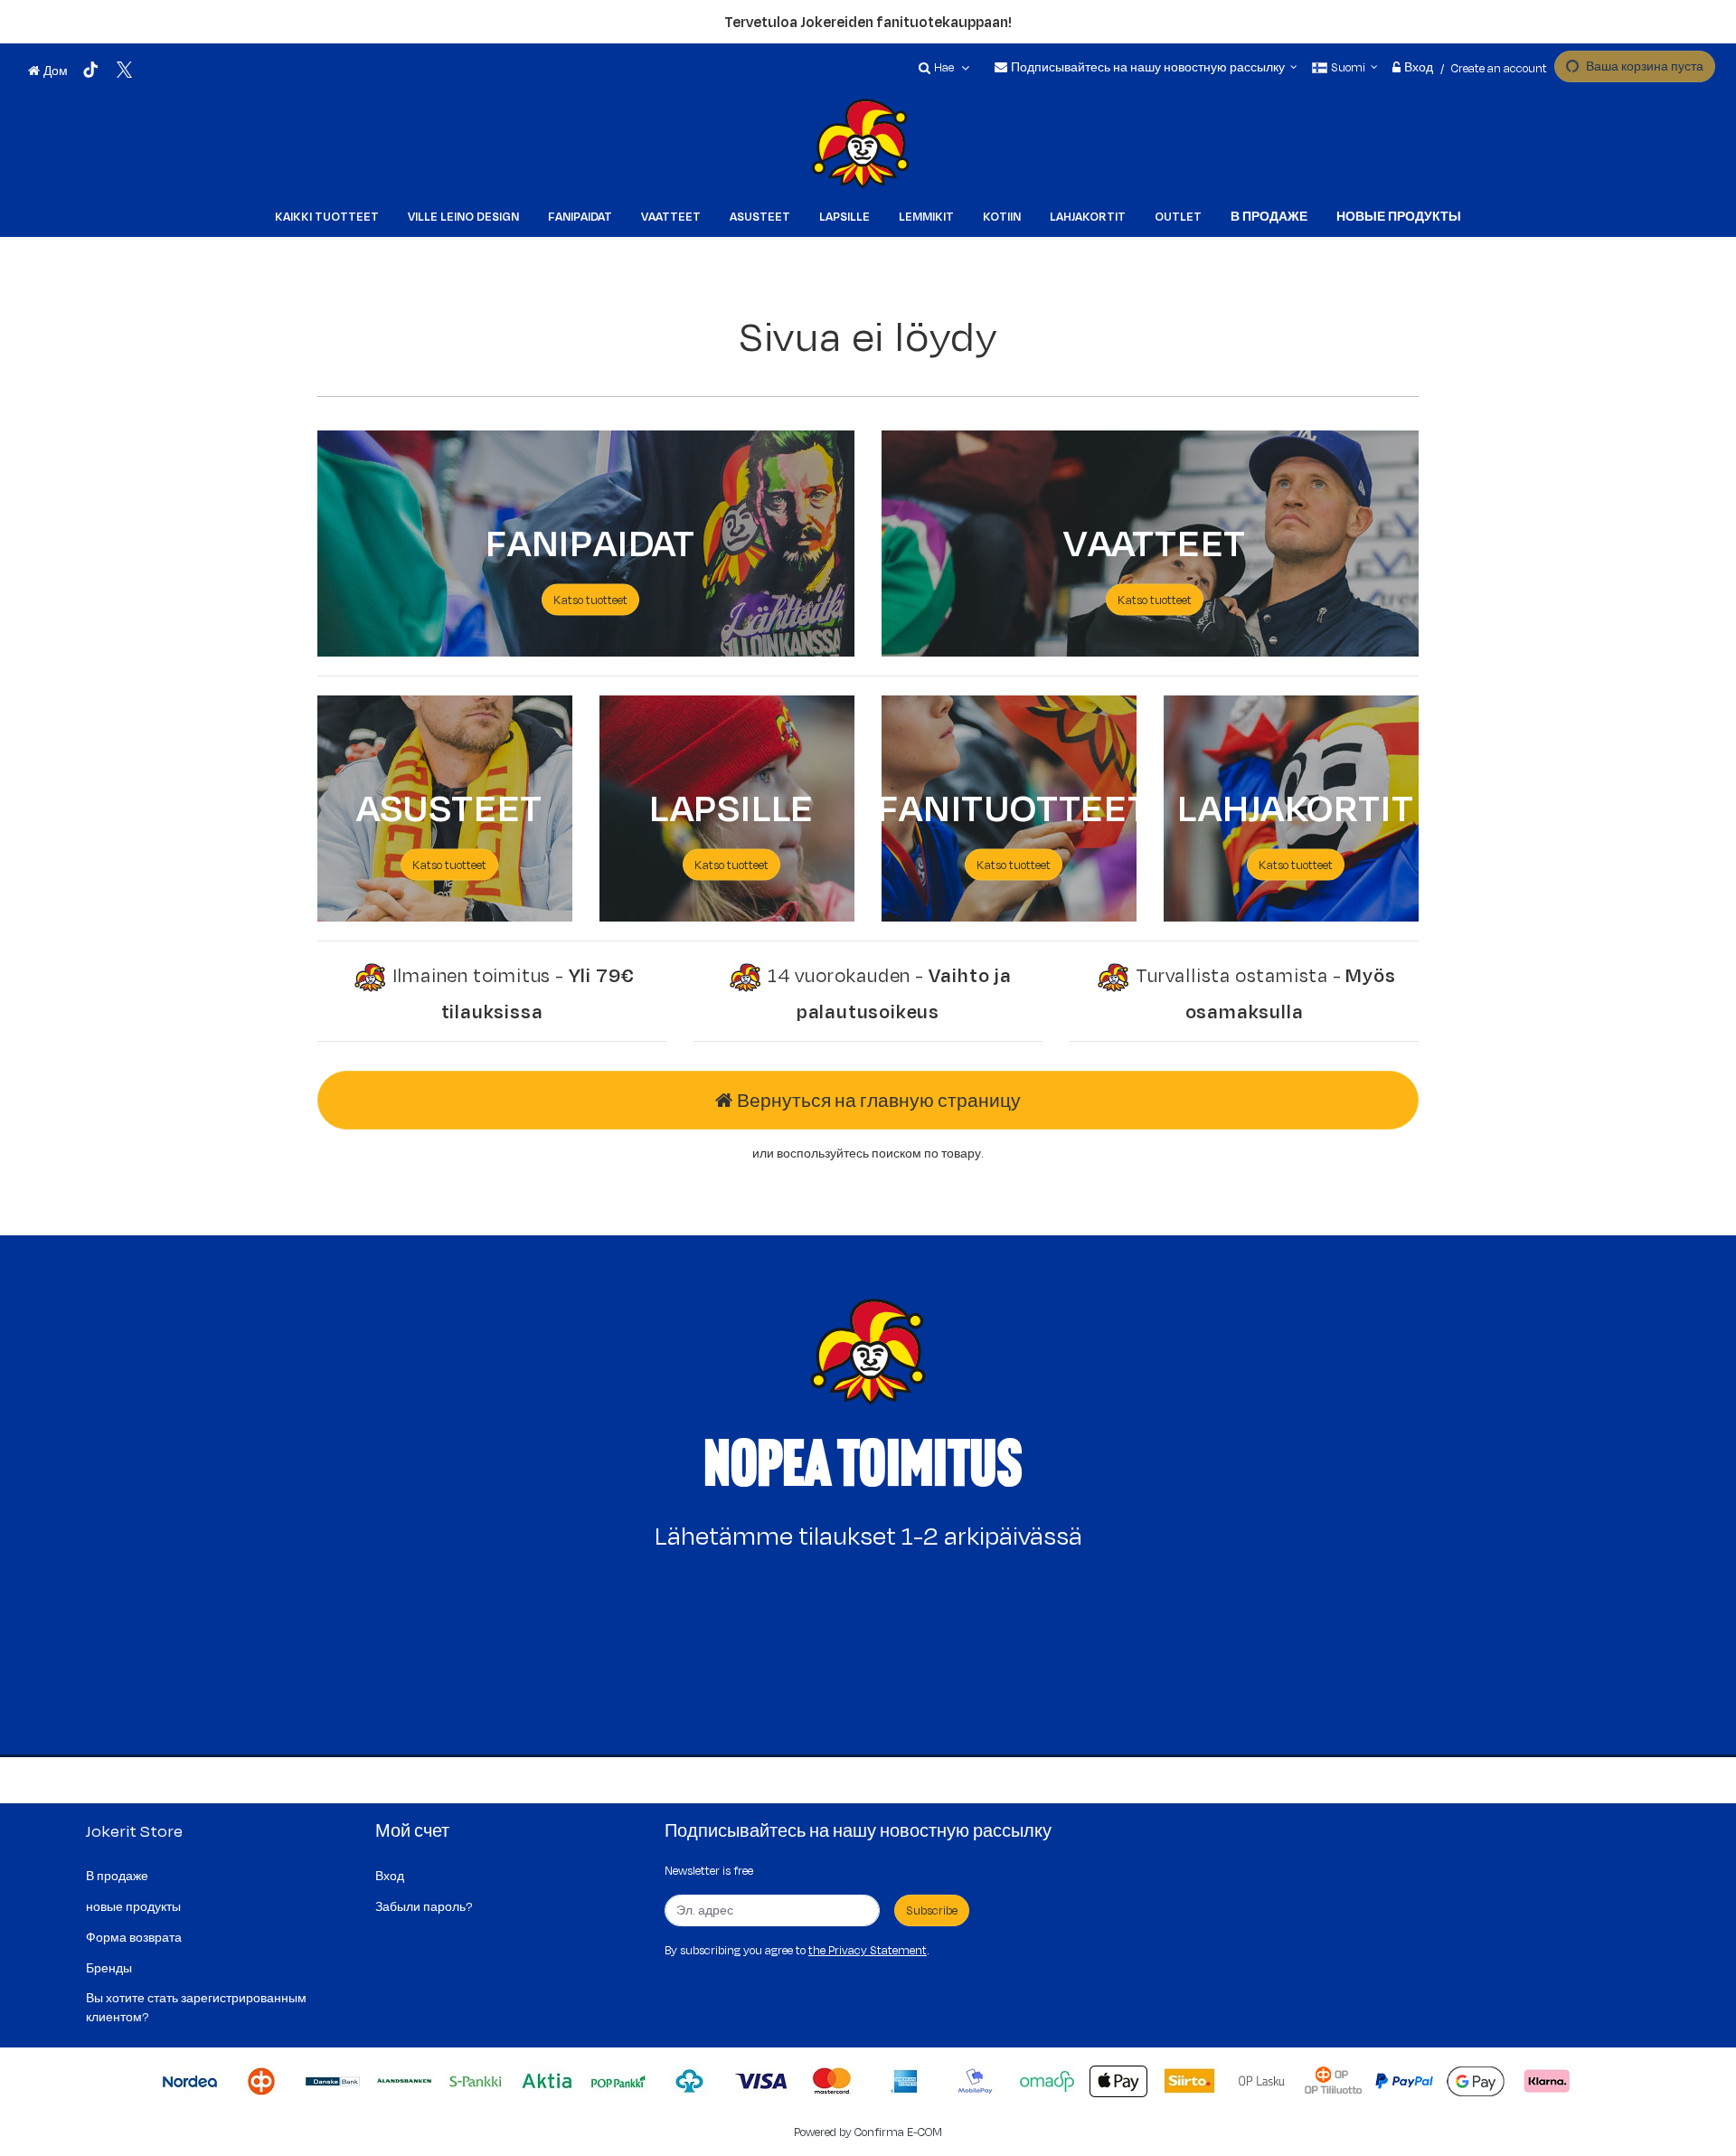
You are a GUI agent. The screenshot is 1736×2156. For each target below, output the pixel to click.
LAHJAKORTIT (1296, 806)
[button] (868, 1950)
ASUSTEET (449, 806)
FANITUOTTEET (1014, 806)
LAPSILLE (731, 806)
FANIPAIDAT (590, 541)
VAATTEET (1155, 541)
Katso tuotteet (449, 865)
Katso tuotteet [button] (590, 600)
